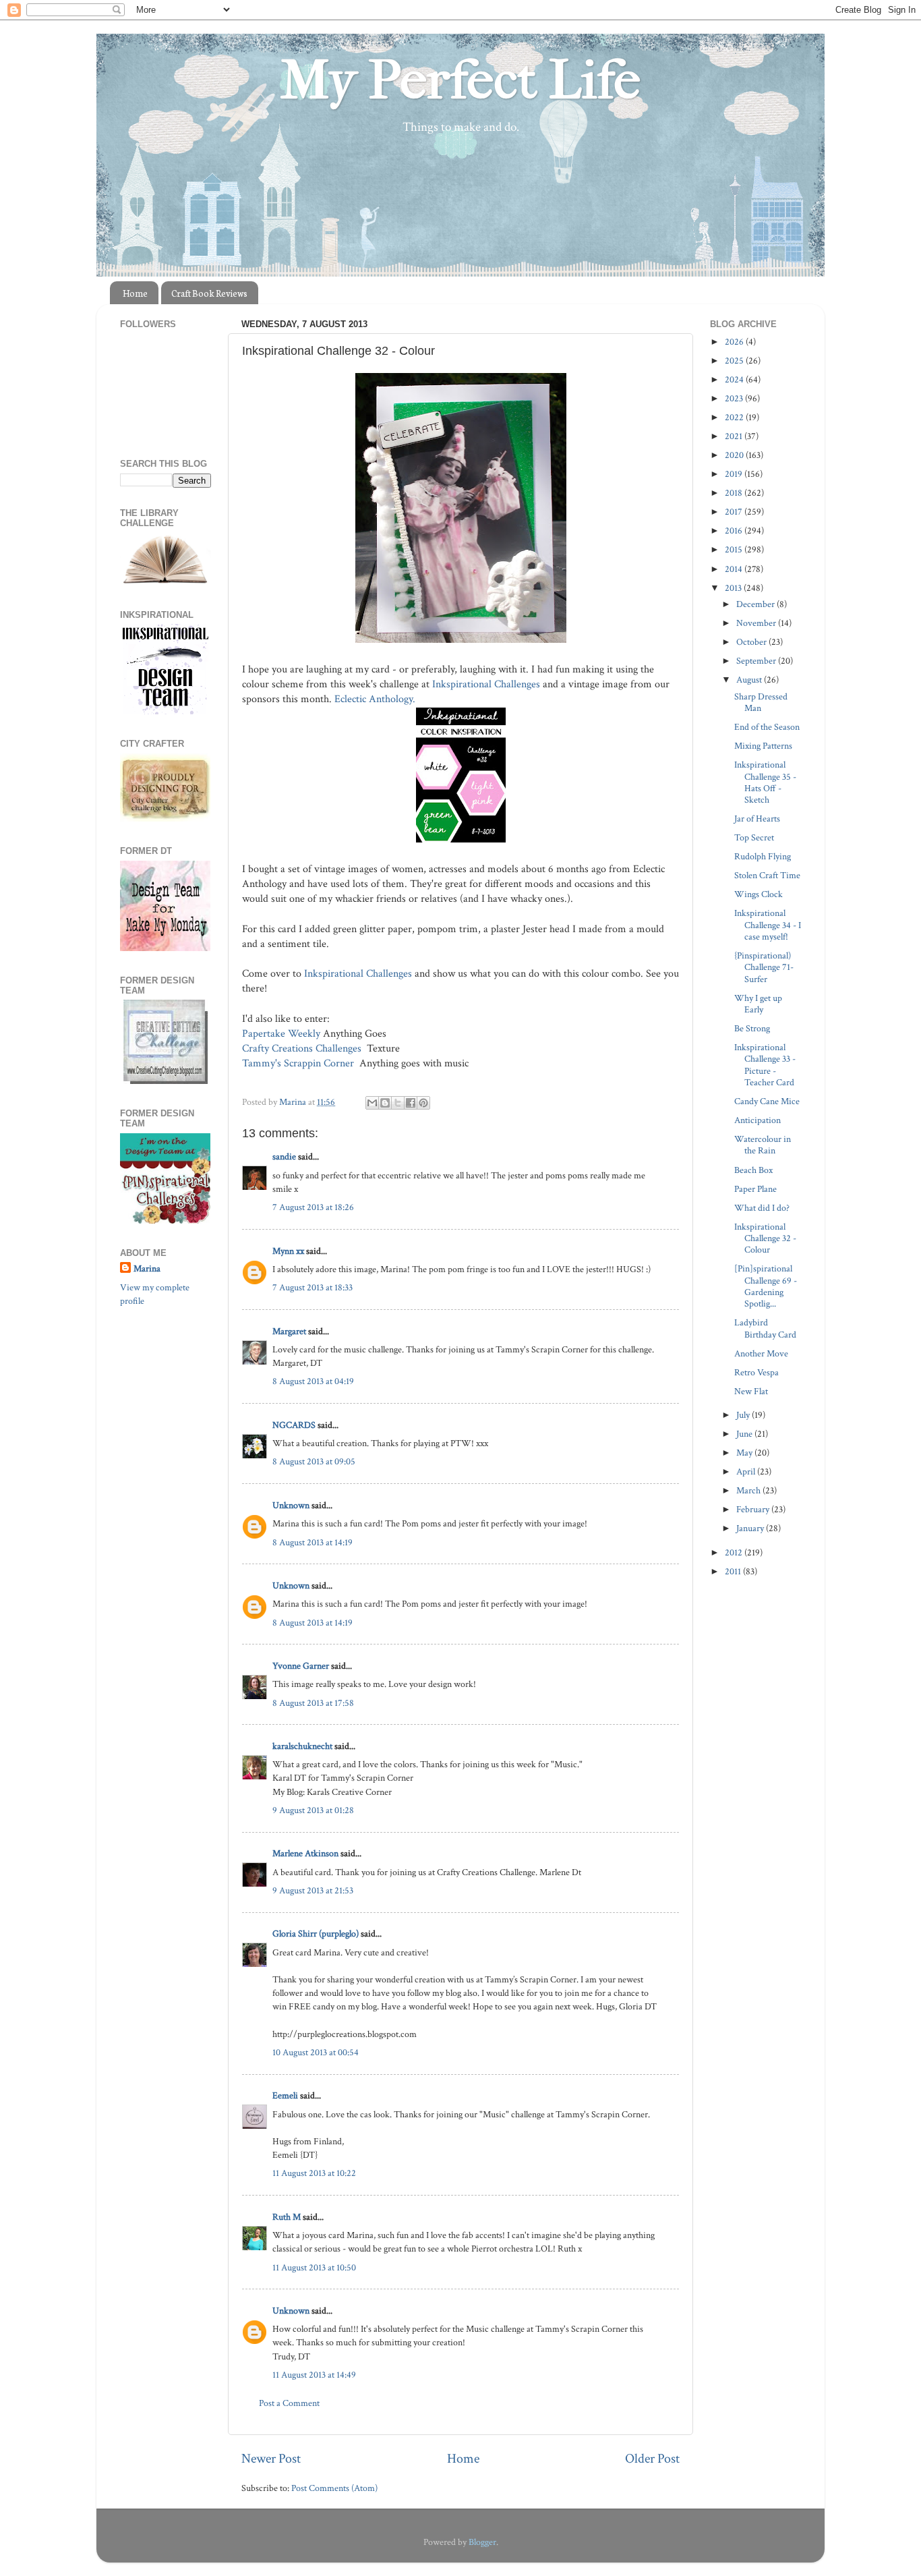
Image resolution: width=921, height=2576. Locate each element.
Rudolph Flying (763, 856)
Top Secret (754, 837)
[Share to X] (398, 1103)
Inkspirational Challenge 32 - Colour (765, 1238)
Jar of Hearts (757, 819)
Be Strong (752, 1028)
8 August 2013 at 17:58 (313, 1703)
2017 (735, 512)
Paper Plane (755, 1189)
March (749, 1490)
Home (135, 293)
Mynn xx (288, 1251)
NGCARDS (294, 1425)
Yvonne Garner (301, 1666)
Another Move (761, 1353)
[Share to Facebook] (411, 1103)
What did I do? (762, 1208)
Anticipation (757, 1120)
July (744, 1415)
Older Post (652, 2459)
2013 (734, 588)
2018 (735, 493)
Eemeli (285, 2095)
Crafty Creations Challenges (303, 1049)
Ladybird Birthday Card (765, 1328)
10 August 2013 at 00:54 (316, 2052)
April (747, 1471)
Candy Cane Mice (767, 1101)
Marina (147, 1268)
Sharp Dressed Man (761, 702)
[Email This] (372, 1103)
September (757, 661)
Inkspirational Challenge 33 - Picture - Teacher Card (765, 1065)
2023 (735, 398)
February (754, 1509)
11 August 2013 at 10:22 (314, 2173)
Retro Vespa (756, 1372)
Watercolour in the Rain (763, 1145)
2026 (735, 342)
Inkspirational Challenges (486, 684)
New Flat (751, 1391)
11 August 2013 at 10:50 (314, 2267)
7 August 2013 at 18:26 (313, 1207)
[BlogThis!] (385, 1103)
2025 (735, 361)
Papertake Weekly (281, 1034)
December (756, 604)
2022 (735, 417)
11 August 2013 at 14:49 (314, 2375)
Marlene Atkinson (305, 1853)
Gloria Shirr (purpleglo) (316, 1934)
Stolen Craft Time (767, 875)
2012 (735, 1552)
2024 (735, 379)
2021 (735, 436)
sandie (284, 1156)
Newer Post (271, 2459)
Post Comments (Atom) (334, 2488)
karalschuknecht (302, 1746)
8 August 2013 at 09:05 (314, 1461)
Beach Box (753, 1170)
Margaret (289, 1331)
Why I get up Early (758, 1004)
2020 (735, 455)
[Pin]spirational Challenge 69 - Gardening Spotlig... (766, 1286)
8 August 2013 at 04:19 (313, 1381)
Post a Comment (289, 2403)
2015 (735, 549)
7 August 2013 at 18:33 (313, 1287)
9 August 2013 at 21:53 (313, 1890)
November (757, 623)
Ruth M (287, 2217)
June (745, 1434)
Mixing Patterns (763, 746)
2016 (735, 531)
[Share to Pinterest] (423, 1103)
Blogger (482, 2542)
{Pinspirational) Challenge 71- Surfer (764, 967)
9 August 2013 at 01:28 (313, 1810)
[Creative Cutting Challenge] (166, 1081)
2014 (735, 569)
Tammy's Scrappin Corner (299, 1063)
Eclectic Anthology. (376, 699)
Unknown (291, 1505)
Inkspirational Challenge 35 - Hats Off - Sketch (765, 782)
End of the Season (767, 727)
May (745, 1453)
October (752, 642)
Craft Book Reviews (209, 293)
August (750, 680)
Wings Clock (759, 894)
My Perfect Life (460, 80)
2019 (735, 474)
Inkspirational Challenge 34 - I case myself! (768, 925)
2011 (734, 1571)
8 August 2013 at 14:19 (313, 1542)
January (751, 1528)
